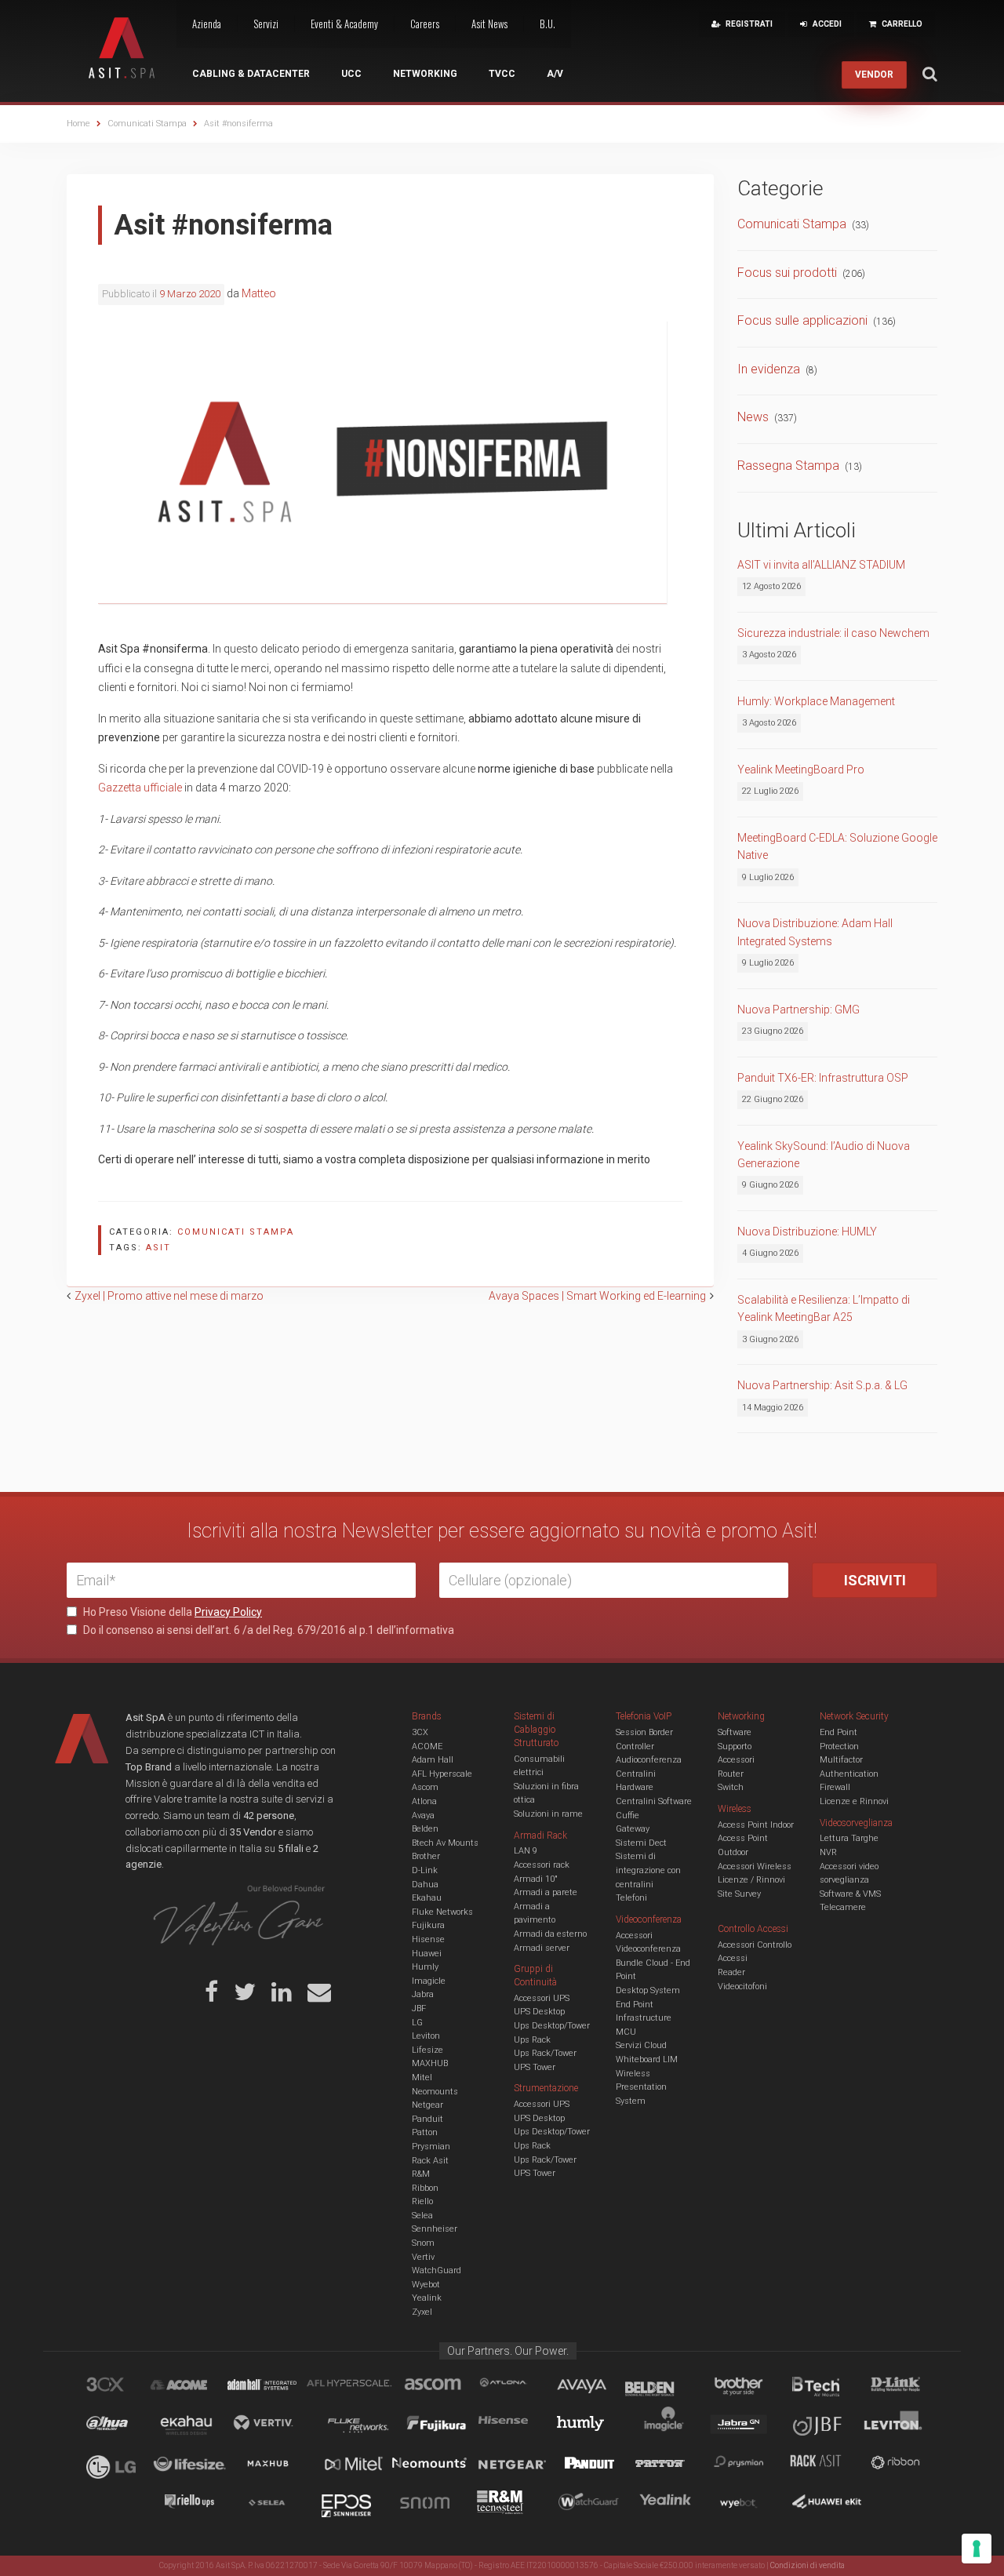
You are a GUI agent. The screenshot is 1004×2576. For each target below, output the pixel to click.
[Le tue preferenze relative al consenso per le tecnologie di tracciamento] (977, 2549)
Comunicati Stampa (236, 1232)
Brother (426, 1856)
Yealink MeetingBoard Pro (801, 770)
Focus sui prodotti (787, 273)
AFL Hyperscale (442, 1774)
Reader (731, 1972)
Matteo (259, 293)
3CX (420, 1732)
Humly (425, 1967)
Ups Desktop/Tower (552, 2026)
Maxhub (277, 2465)
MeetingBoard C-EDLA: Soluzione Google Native (837, 846)
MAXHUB (430, 2063)
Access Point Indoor (756, 1825)
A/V (555, 74)
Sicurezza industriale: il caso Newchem (833, 633)
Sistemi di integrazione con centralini (648, 1870)
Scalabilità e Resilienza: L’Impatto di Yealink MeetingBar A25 (824, 1308)
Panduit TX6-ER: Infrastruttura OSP (823, 1078)
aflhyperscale (355, 2387)
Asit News (489, 24)
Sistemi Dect (641, 1843)
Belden (425, 1829)
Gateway (633, 1829)
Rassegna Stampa (788, 466)
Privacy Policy (228, 1612)
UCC (351, 74)
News (753, 417)
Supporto (735, 1746)
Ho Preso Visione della (171, 1612)
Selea (422, 2216)
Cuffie (627, 1816)
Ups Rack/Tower (545, 2053)
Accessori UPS (542, 1998)
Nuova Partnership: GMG (798, 1010)
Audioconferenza (649, 1760)
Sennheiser (435, 2229)
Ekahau (427, 1898)
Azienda (207, 24)
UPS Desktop (539, 2012)
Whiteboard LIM (647, 2059)
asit (158, 1248)
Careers (425, 24)
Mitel (422, 2078)
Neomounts (435, 2092)
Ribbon (425, 2188)
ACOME (427, 1746)
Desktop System (648, 1990)
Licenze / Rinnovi (751, 1880)
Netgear (427, 2105)
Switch (731, 1787)
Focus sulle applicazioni (802, 320)
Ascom (425, 1787)
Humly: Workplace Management (816, 701)
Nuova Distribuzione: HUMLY (807, 1232)
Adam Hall (433, 1760)
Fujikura (428, 1925)
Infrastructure (644, 2018)
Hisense (428, 1939)
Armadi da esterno (550, 1934)
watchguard (591, 2505)
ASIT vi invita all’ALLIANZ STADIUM (821, 565)
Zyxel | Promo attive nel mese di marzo (169, 1296)
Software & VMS (850, 1894)
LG (417, 2023)
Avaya (423, 1816)
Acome (198, 2387)
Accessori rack (542, 1865)
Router (731, 1774)
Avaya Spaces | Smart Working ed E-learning (597, 1296)
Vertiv (423, 2257)
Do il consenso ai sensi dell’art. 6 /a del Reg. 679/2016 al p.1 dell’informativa (267, 1630)
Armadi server (542, 1948)
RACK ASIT (826, 2465)
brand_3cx (120, 2387)
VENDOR (874, 75)
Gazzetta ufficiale (140, 788)
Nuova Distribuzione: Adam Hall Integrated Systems (815, 932)
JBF (419, 2008)
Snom (423, 2243)
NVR (828, 1852)
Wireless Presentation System (641, 2087)
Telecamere (843, 1907)
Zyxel (422, 2312)
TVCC (502, 74)
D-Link (425, 1870)
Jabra (423, 1994)
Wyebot (426, 2285)
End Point (635, 2005)
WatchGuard (437, 2270)
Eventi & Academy (344, 24)
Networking (425, 74)
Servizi (266, 24)
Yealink (427, 2298)
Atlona (424, 1801)
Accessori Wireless (755, 1867)
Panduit (427, 2119)
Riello (422, 2201)
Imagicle (429, 1981)
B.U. (547, 24)
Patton (425, 2132)
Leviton (426, 2036)
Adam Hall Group (277, 2387)
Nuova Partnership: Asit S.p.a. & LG (822, 1385)
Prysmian (431, 2147)
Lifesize (427, 2050)
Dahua (425, 1885)
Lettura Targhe (849, 1838)
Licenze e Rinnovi (854, 1801)
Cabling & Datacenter (251, 74)
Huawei (427, 1954)
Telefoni (631, 1898)
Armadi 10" (536, 1879)
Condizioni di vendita (808, 2565)
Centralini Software (654, 1801)
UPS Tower (535, 2067)
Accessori (736, 1760)
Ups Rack (532, 2040)
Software (735, 1732)
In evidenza (769, 369)
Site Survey (739, 1894)
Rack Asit (430, 2161)
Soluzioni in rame (548, 1814)
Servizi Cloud (641, 2045)
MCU (626, 2032)
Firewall (835, 1787)
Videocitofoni (742, 1987)
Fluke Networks (442, 1912)
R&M (421, 2174)
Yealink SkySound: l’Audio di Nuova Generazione (824, 1155)
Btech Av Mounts (445, 1843)
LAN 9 (526, 1851)
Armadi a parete (546, 1892)
